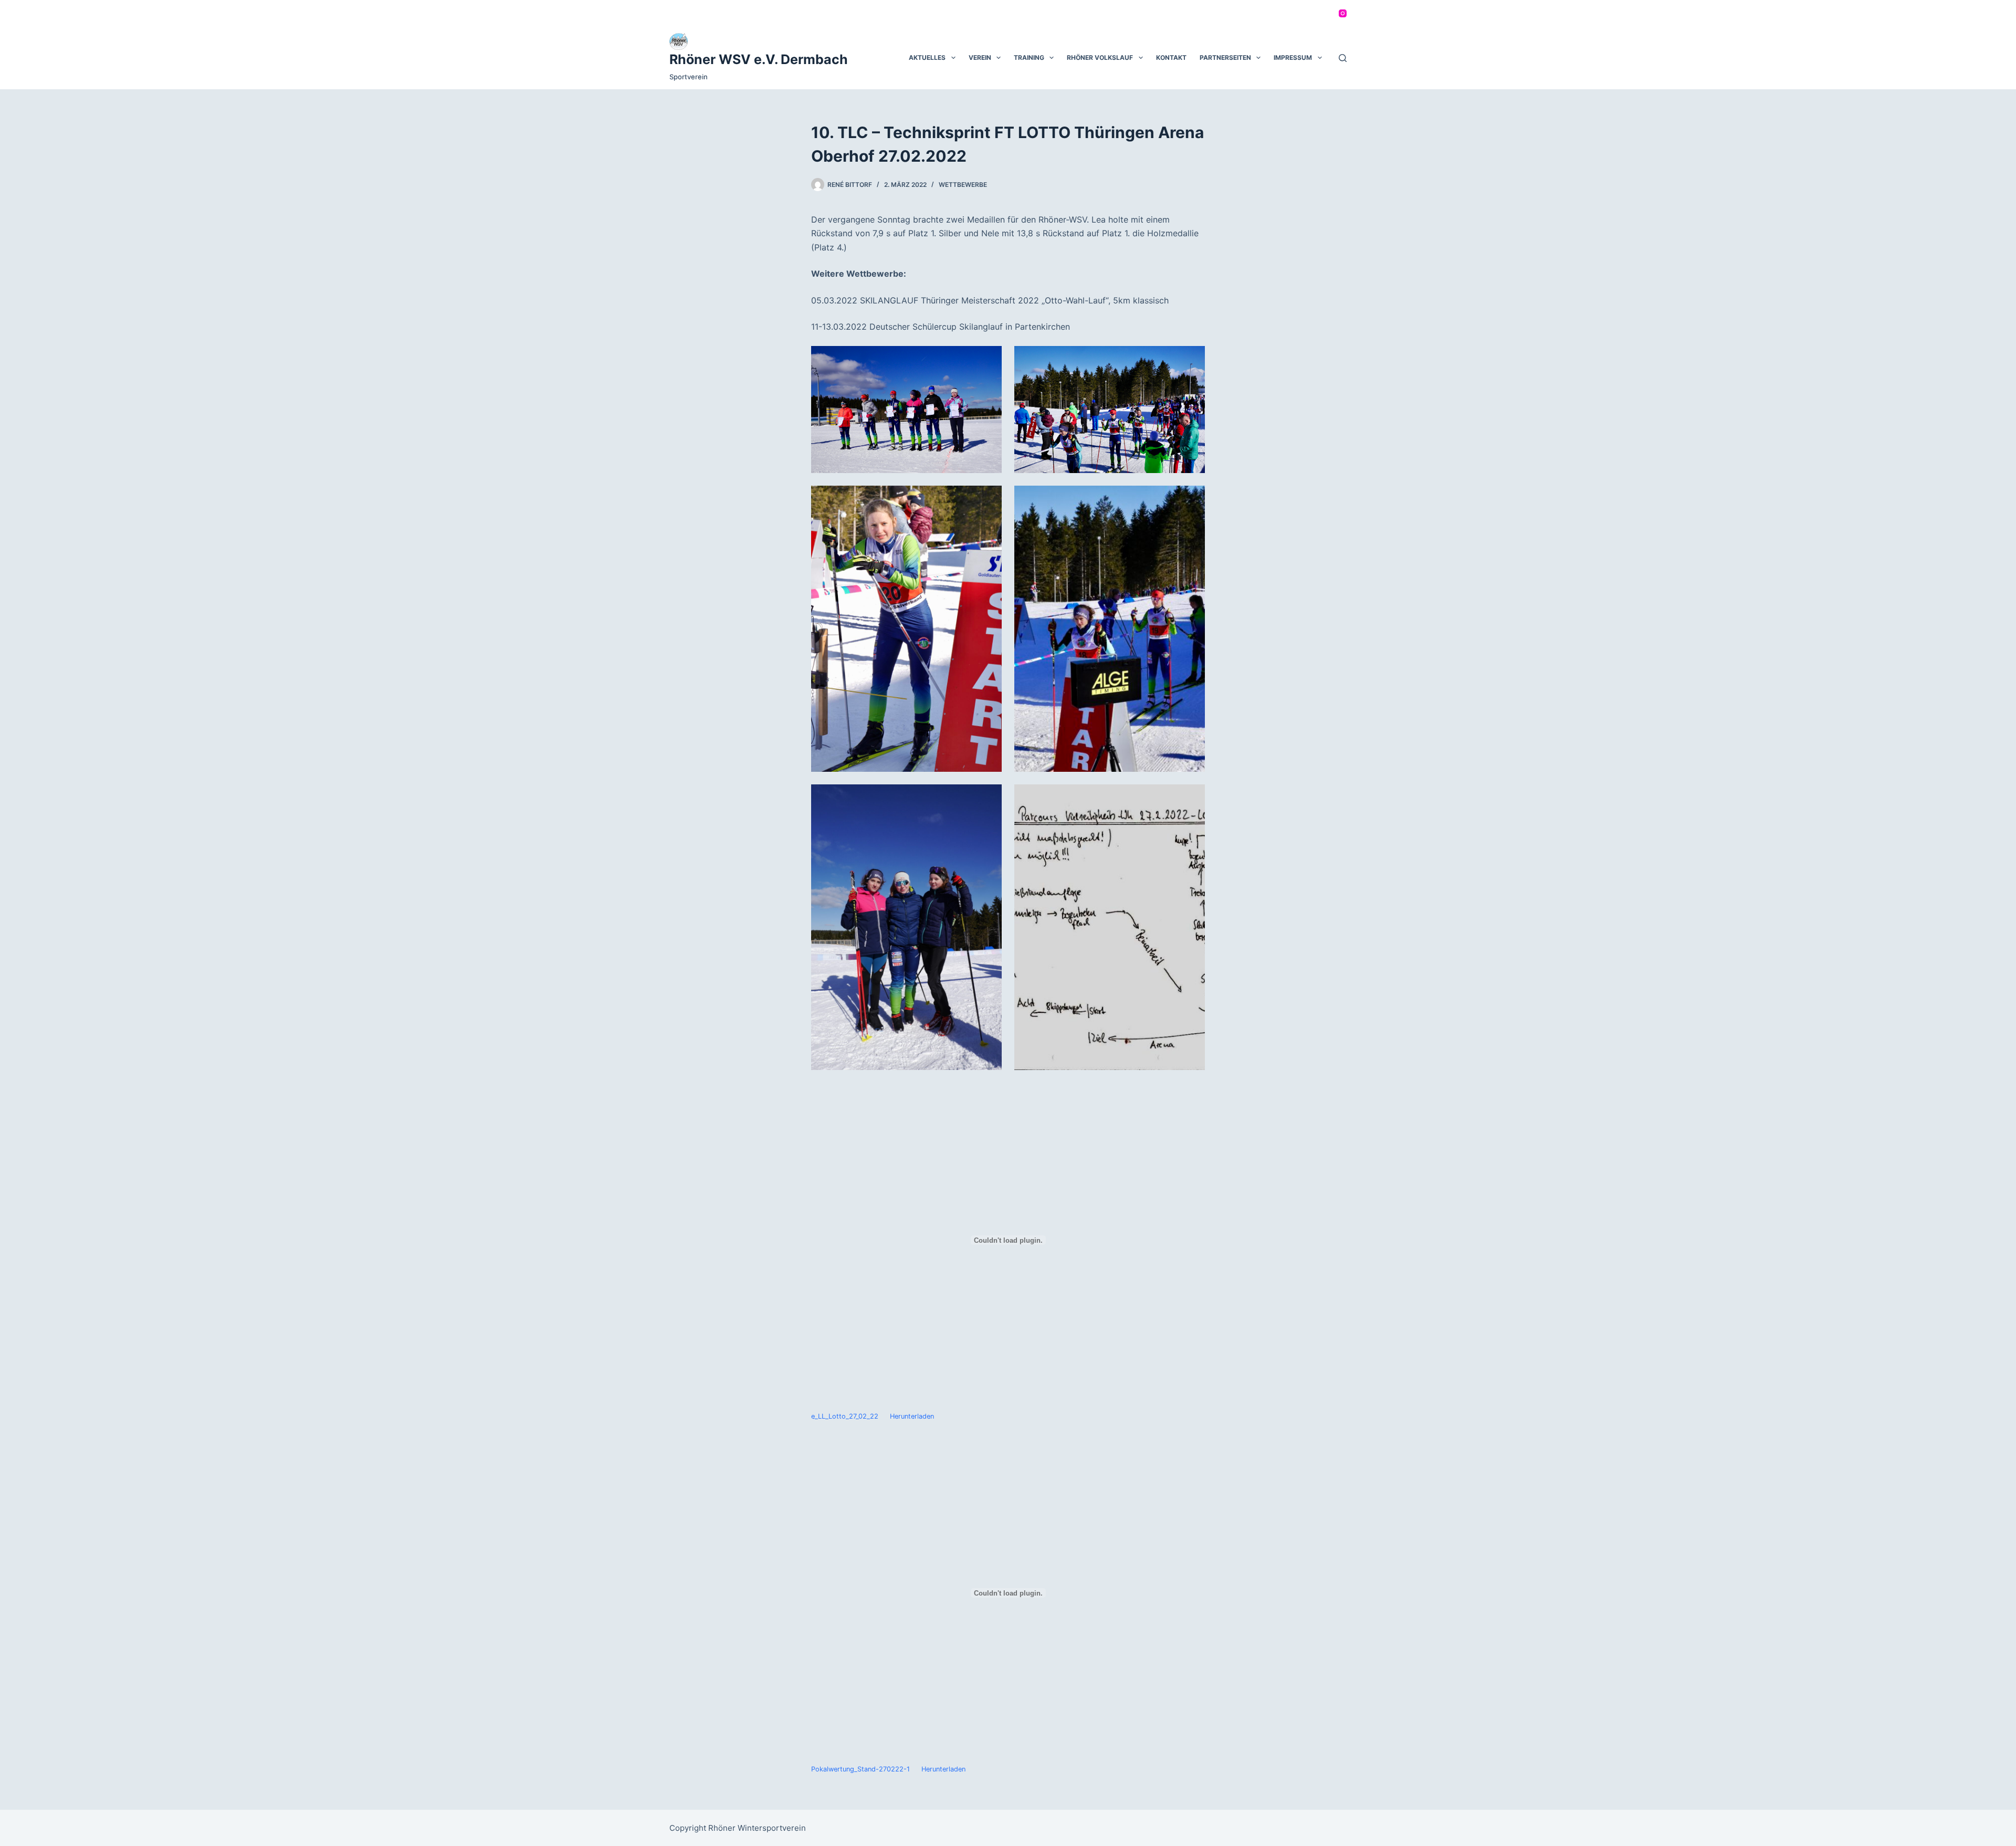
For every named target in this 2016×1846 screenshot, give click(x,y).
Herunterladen (912, 1416)
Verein (980, 57)
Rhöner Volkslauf (1100, 57)
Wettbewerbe (963, 185)
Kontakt (1171, 57)
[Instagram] (1343, 13)
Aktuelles (927, 57)
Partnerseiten (1225, 57)
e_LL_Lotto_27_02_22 (845, 1416)
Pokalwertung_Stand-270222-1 (860, 1769)
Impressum (1293, 57)
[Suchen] (1343, 58)
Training (1029, 57)
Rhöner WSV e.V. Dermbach (759, 59)
